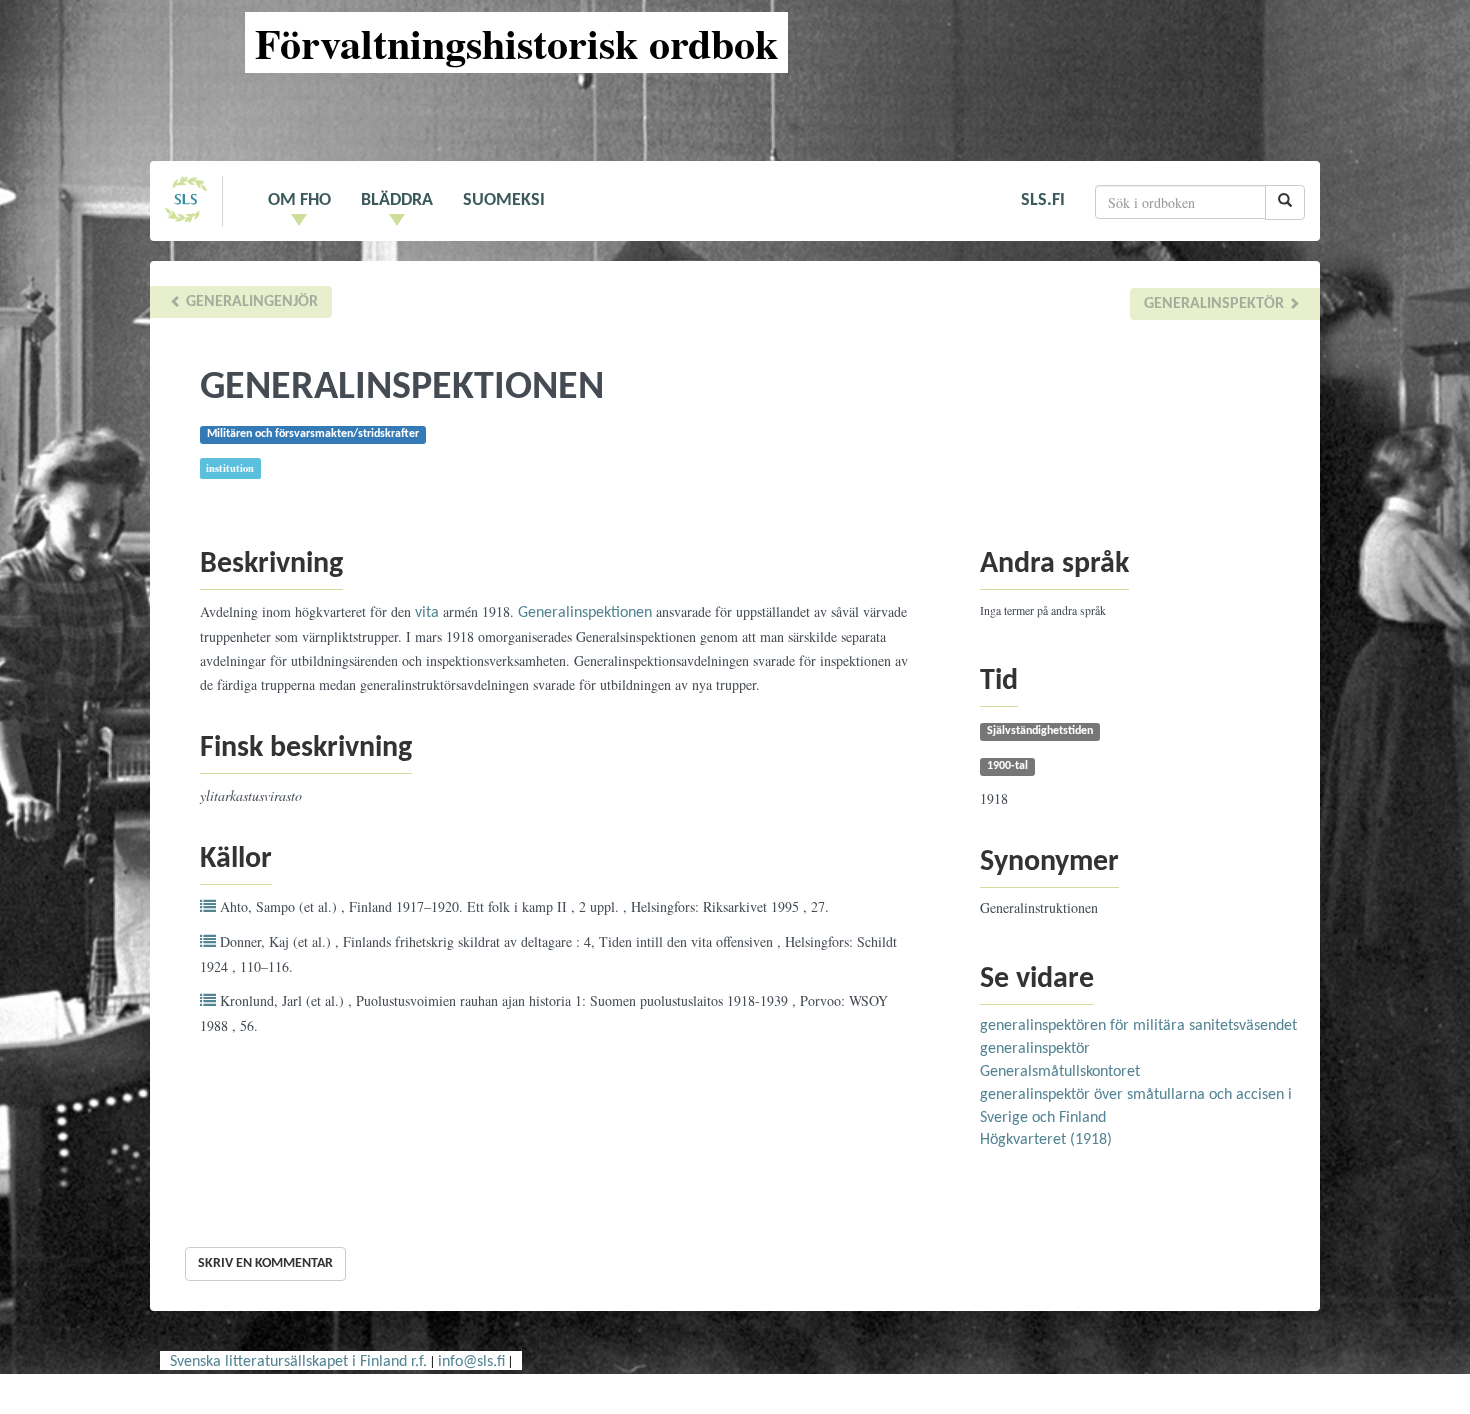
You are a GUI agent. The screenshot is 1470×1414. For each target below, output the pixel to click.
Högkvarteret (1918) (1046, 1140)
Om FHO (299, 200)
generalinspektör (1216, 304)
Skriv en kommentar (265, 1263)
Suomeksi (504, 200)
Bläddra (397, 200)
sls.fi (1043, 200)
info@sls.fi (471, 1362)
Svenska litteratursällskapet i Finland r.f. (298, 1362)
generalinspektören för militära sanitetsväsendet (1138, 1026)
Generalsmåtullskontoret (1060, 1072)
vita (427, 613)
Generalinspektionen (585, 613)
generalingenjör (250, 302)
